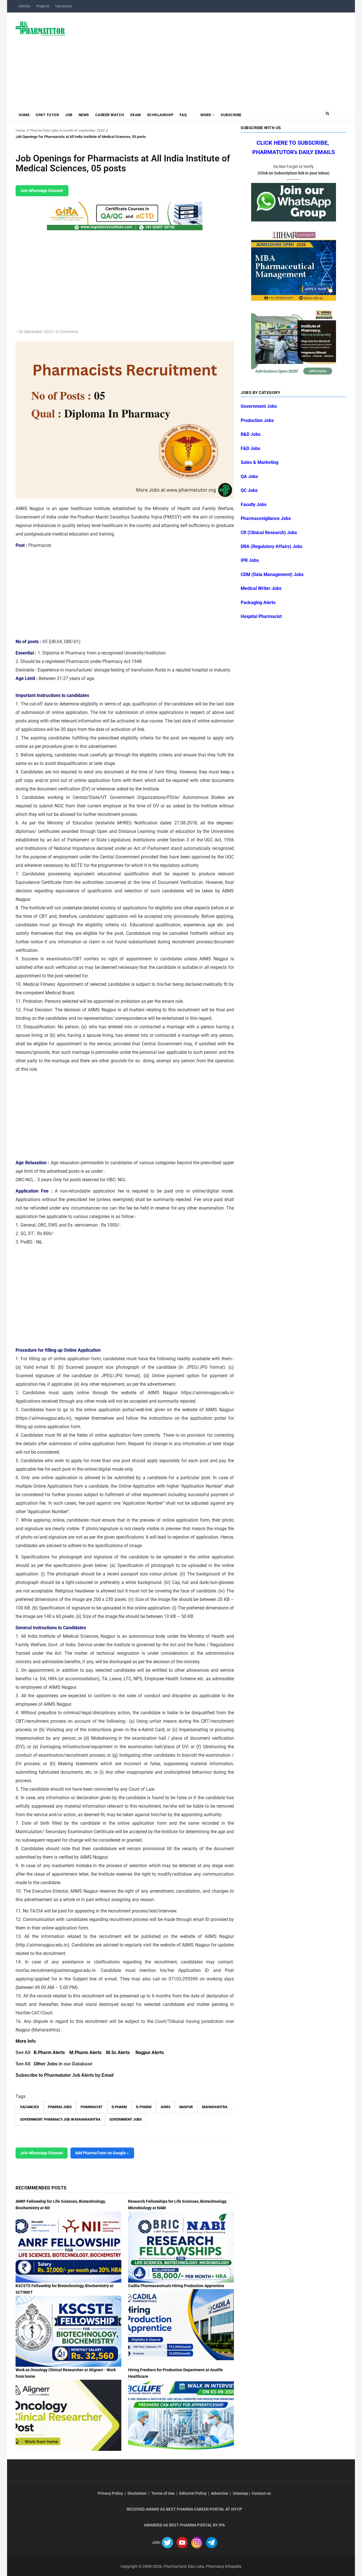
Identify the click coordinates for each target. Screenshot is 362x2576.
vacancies (29, 2107)
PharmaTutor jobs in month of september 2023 (67, 130)
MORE (206, 115)
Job (69, 115)
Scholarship (160, 115)
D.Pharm (119, 2107)
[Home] (40, 28)
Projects (43, 6)
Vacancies (64, 6)
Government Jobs (126, 2119)
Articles (24, 6)
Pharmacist (92, 2107)
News (84, 115)
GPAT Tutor (47, 115)
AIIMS (165, 2107)
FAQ (183, 115)
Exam (136, 115)
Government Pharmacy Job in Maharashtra (60, 2119)
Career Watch (110, 115)
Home (24, 115)
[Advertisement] (209, 58)
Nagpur (186, 2107)
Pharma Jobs (60, 2107)
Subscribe (231, 115)
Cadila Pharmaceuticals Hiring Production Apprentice (176, 2286)
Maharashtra (215, 2107)
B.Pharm (144, 2107)
